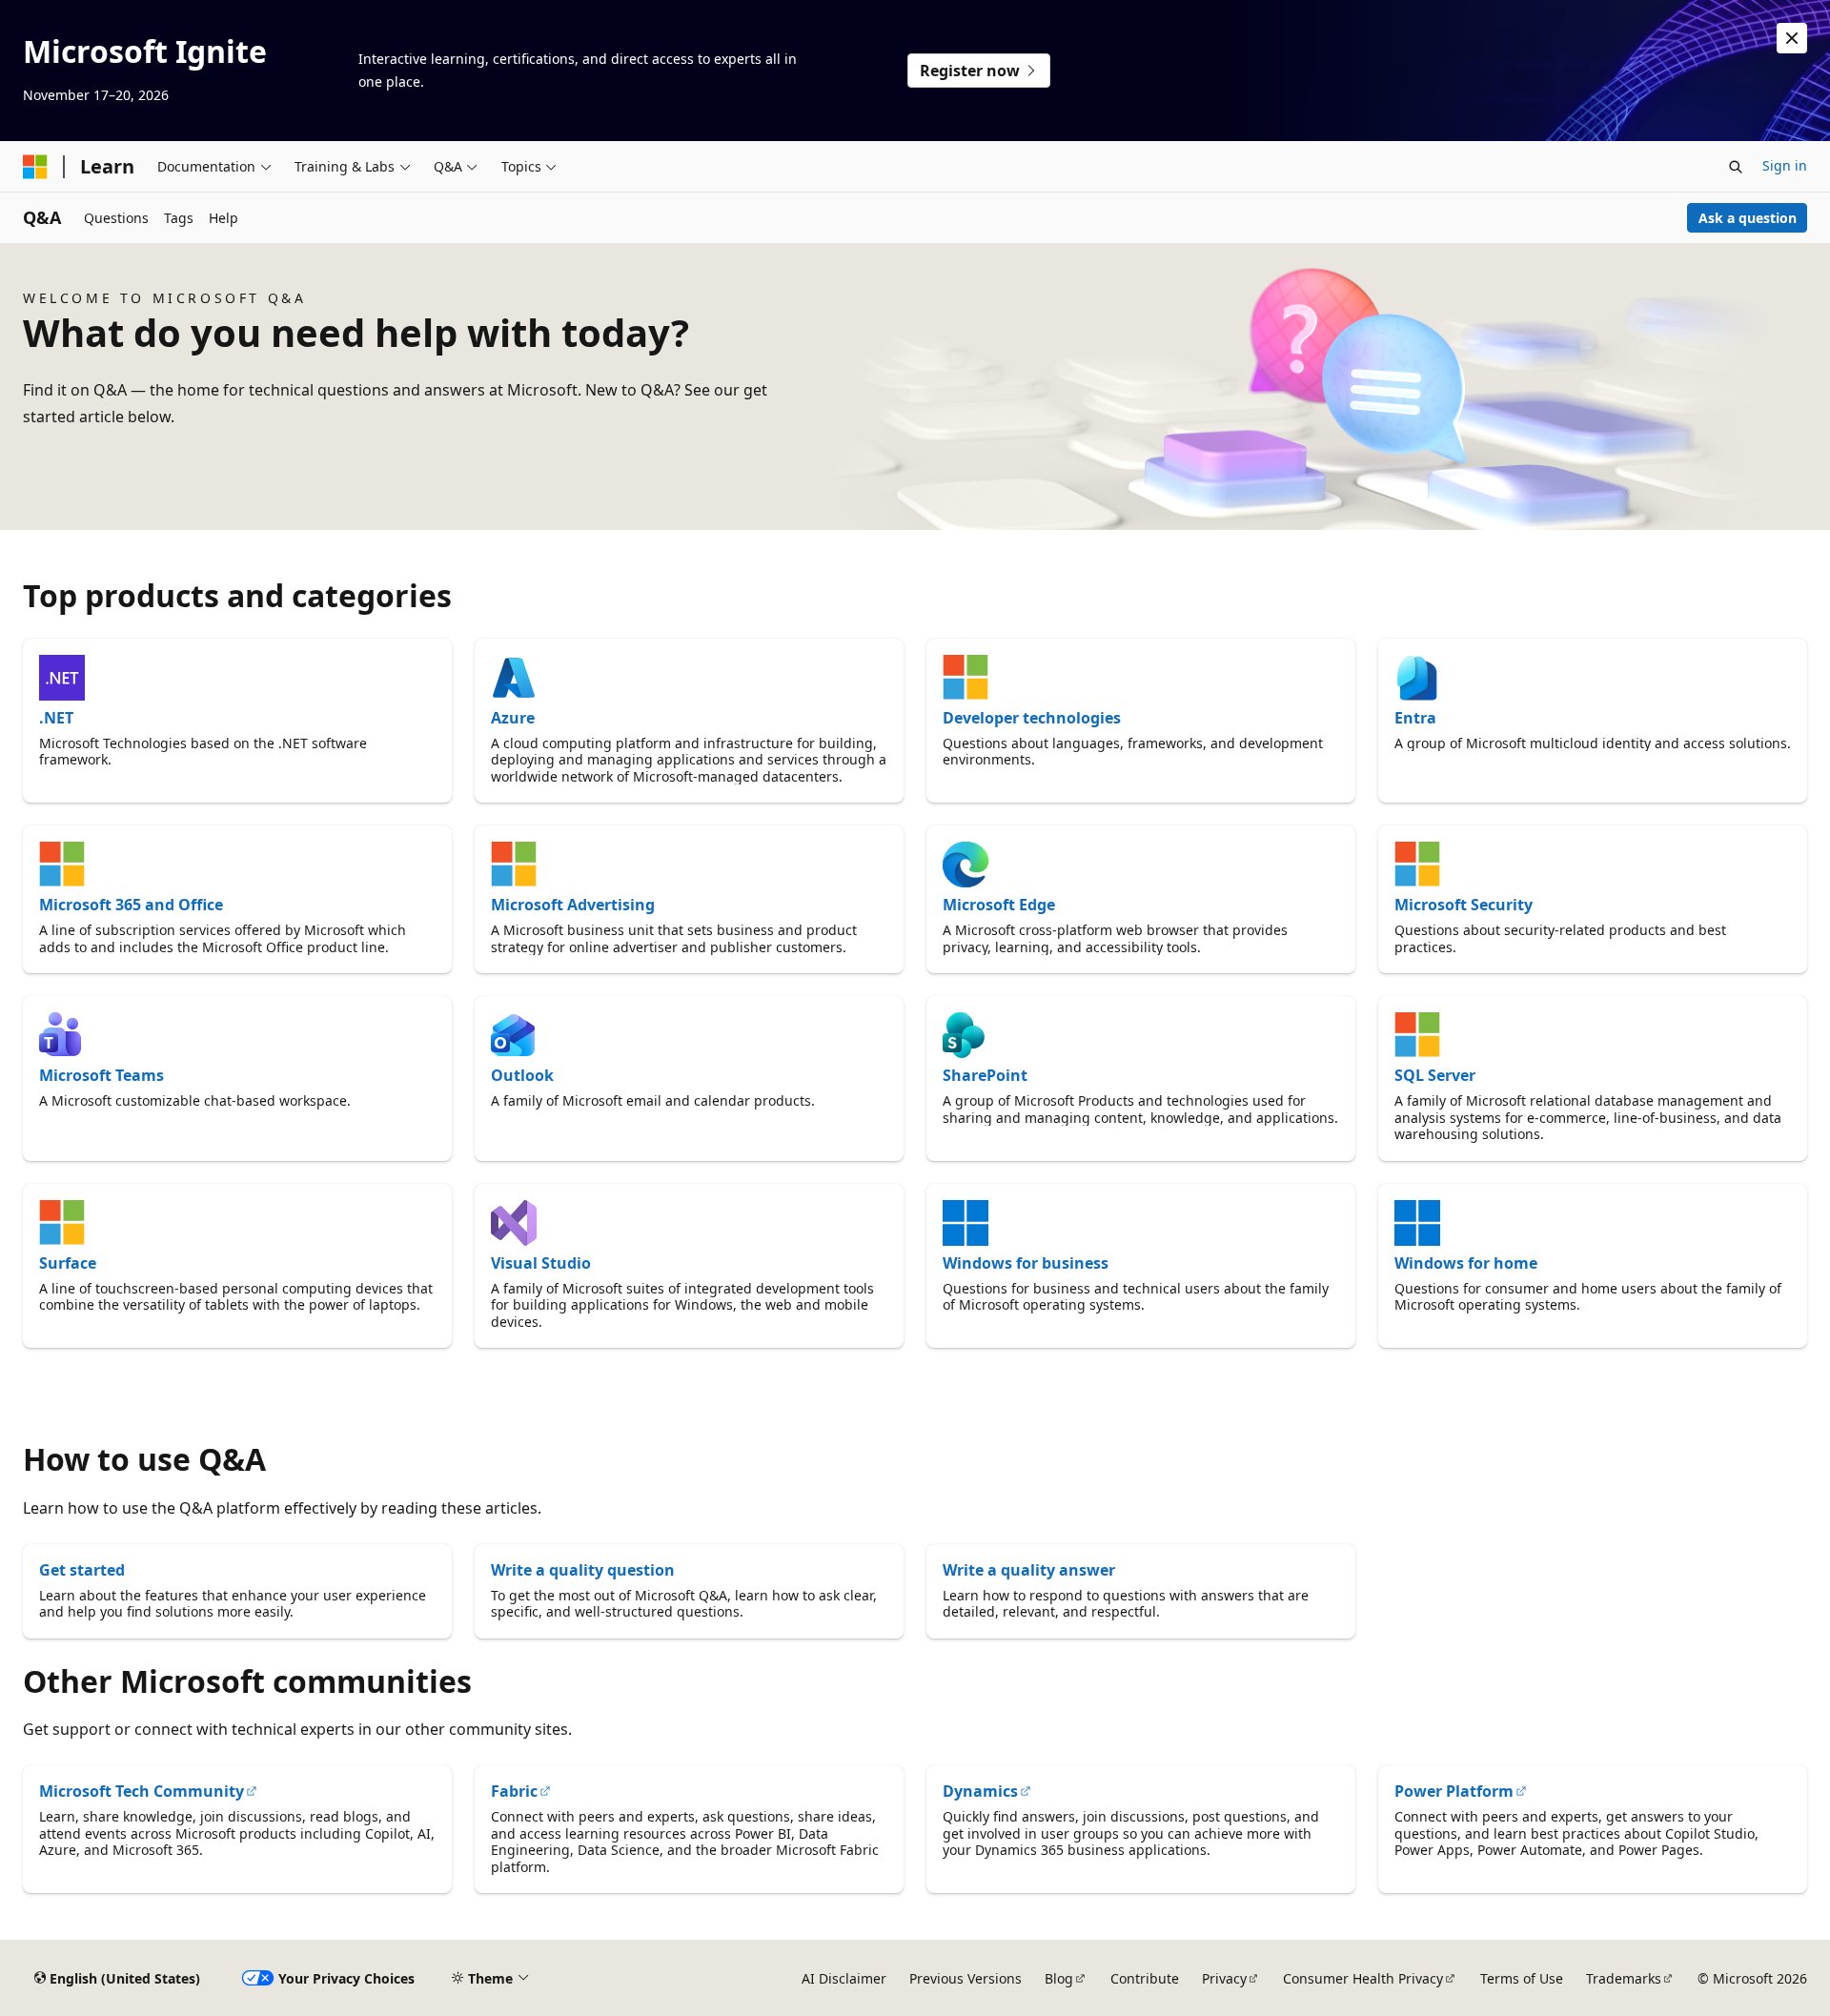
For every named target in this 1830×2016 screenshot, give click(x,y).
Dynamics (980, 1791)
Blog (1059, 1978)
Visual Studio (541, 1263)
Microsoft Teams (102, 1075)
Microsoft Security (1464, 905)
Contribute (1145, 1978)
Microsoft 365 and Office (131, 905)
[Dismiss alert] (1792, 38)
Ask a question (1748, 218)
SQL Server (1435, 1075)
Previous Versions (966, 1978)
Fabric (514, 1791)
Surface (68, 1263)
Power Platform (1454, 1791)
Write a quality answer (1029, 1570)
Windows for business (1026, 1263)
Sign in (1785, 165)
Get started (82, 1570)
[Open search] (1736, 167)
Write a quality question (583, 1570)
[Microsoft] (35, 167)
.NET (56, 718)
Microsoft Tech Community (142, 1791)
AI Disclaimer (844, 1978)
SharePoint (985, 1075)
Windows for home (1466, 1263)
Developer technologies (1032, 718)
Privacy (1224, 1978)
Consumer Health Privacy (1363, 1978)
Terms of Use (1522, 1978)
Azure (513, 718)
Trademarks (1624, 1978)
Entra (1415, 718)
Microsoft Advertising (573, 905)
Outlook (522, 1075)
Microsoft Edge (999, 905)
